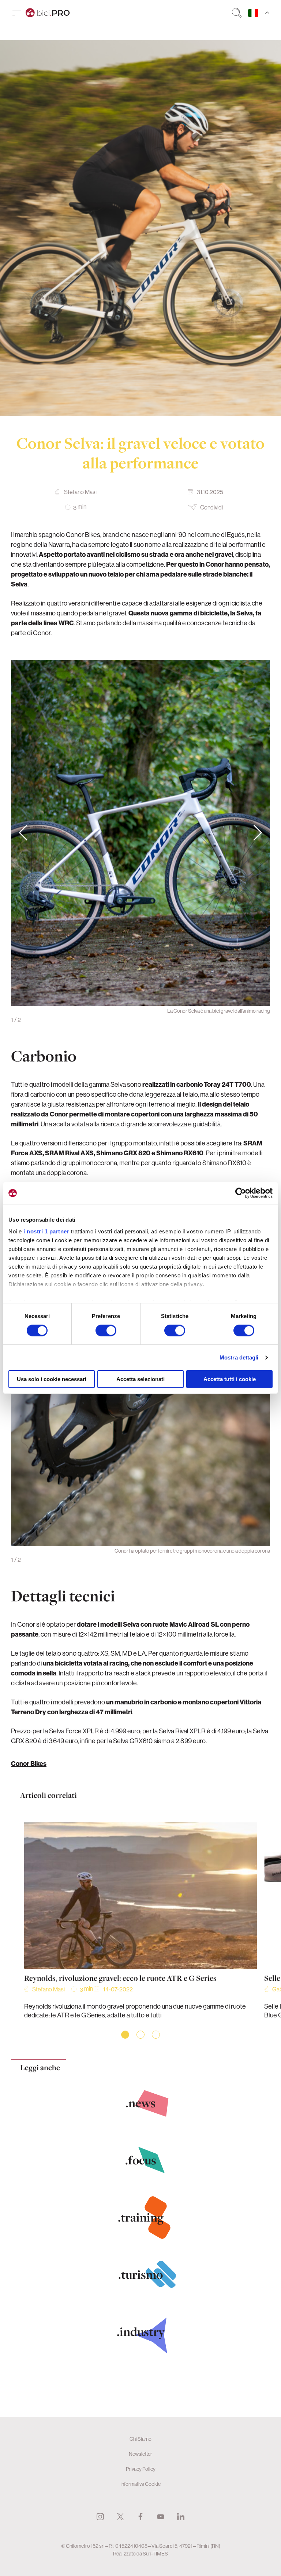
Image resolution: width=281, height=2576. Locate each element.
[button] (258, 833)
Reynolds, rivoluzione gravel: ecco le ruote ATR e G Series (120, 1978)
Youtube (161, 2517)
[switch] (106, 1331)
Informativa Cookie (140, 2484)
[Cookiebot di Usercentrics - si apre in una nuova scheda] (241, 1193)
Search (237, 13)
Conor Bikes (29, 1764)
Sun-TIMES (155, 2554)
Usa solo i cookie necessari (52, 1379)
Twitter (120, 2517)
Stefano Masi (80, 492)
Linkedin (181, 2517)
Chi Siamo (140, 2439)
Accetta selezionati (140, 1379)
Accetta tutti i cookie (230, 1379)
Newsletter (140, 2454)
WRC (66, 623)
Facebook (140, 2517)
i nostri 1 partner (46, 1231)
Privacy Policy (141, 2469)
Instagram (100, 2517)
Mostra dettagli (239, 1357)
